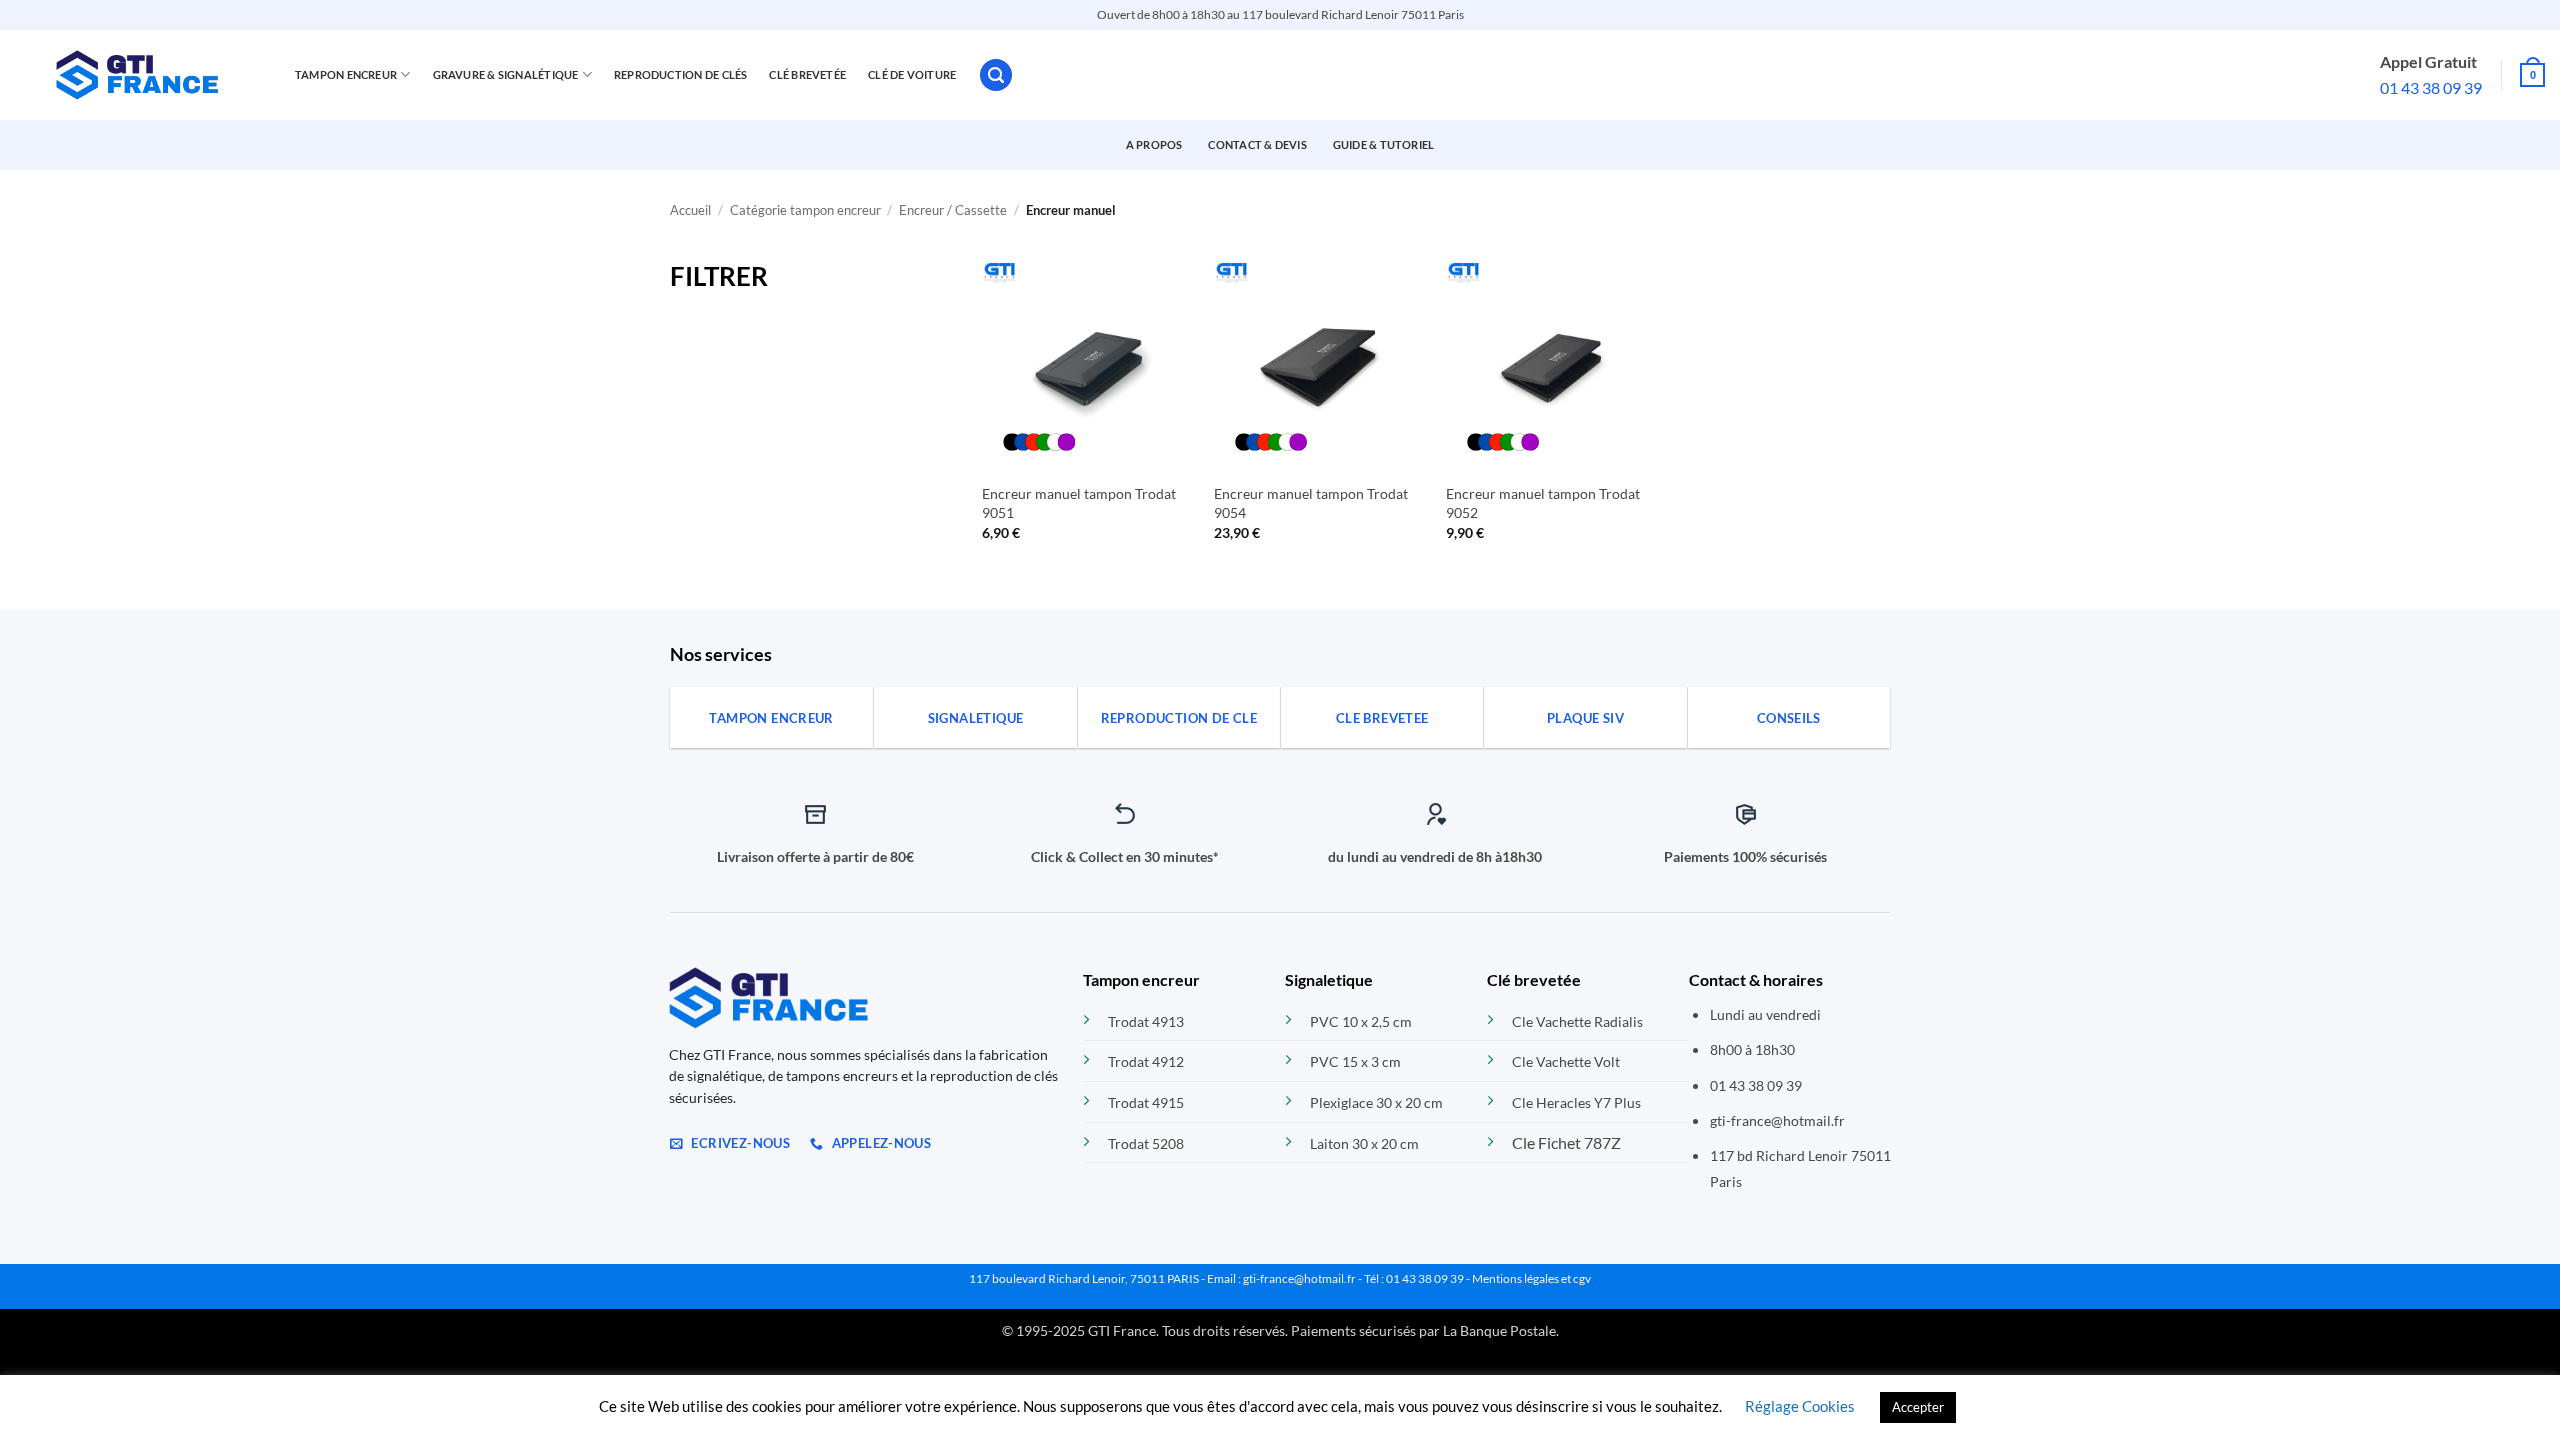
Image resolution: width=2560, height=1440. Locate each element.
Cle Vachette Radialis (1577, 1021)
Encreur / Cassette (953, 210)
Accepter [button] (1918, 1407)
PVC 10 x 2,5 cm (1361, 1021)
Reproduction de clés (680, 74)
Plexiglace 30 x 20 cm (1376, 1102)
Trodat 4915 (1146, 1102)
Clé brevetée (807, 74)
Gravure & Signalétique (506, 74)
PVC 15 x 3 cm (1355, 1061)
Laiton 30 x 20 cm (1364, 1143)
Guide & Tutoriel (1384, 144)
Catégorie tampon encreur (805, 210)
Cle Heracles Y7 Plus (1576, 1102)
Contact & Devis (1257, 144)
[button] (996, 75)
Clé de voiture (912, 74)
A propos (1154, 144)
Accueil (690, 210)
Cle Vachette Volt (1566, 1061)
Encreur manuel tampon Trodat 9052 (1543, 503)
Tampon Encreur (346, 74)
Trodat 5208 (1146, 1143)
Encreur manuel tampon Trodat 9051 (1079, 503)
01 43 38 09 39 (2431, 87)
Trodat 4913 (1146, 1021)
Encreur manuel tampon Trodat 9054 (1311, 503)
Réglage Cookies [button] (1800, 1406)
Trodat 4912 (1146, 1061)
